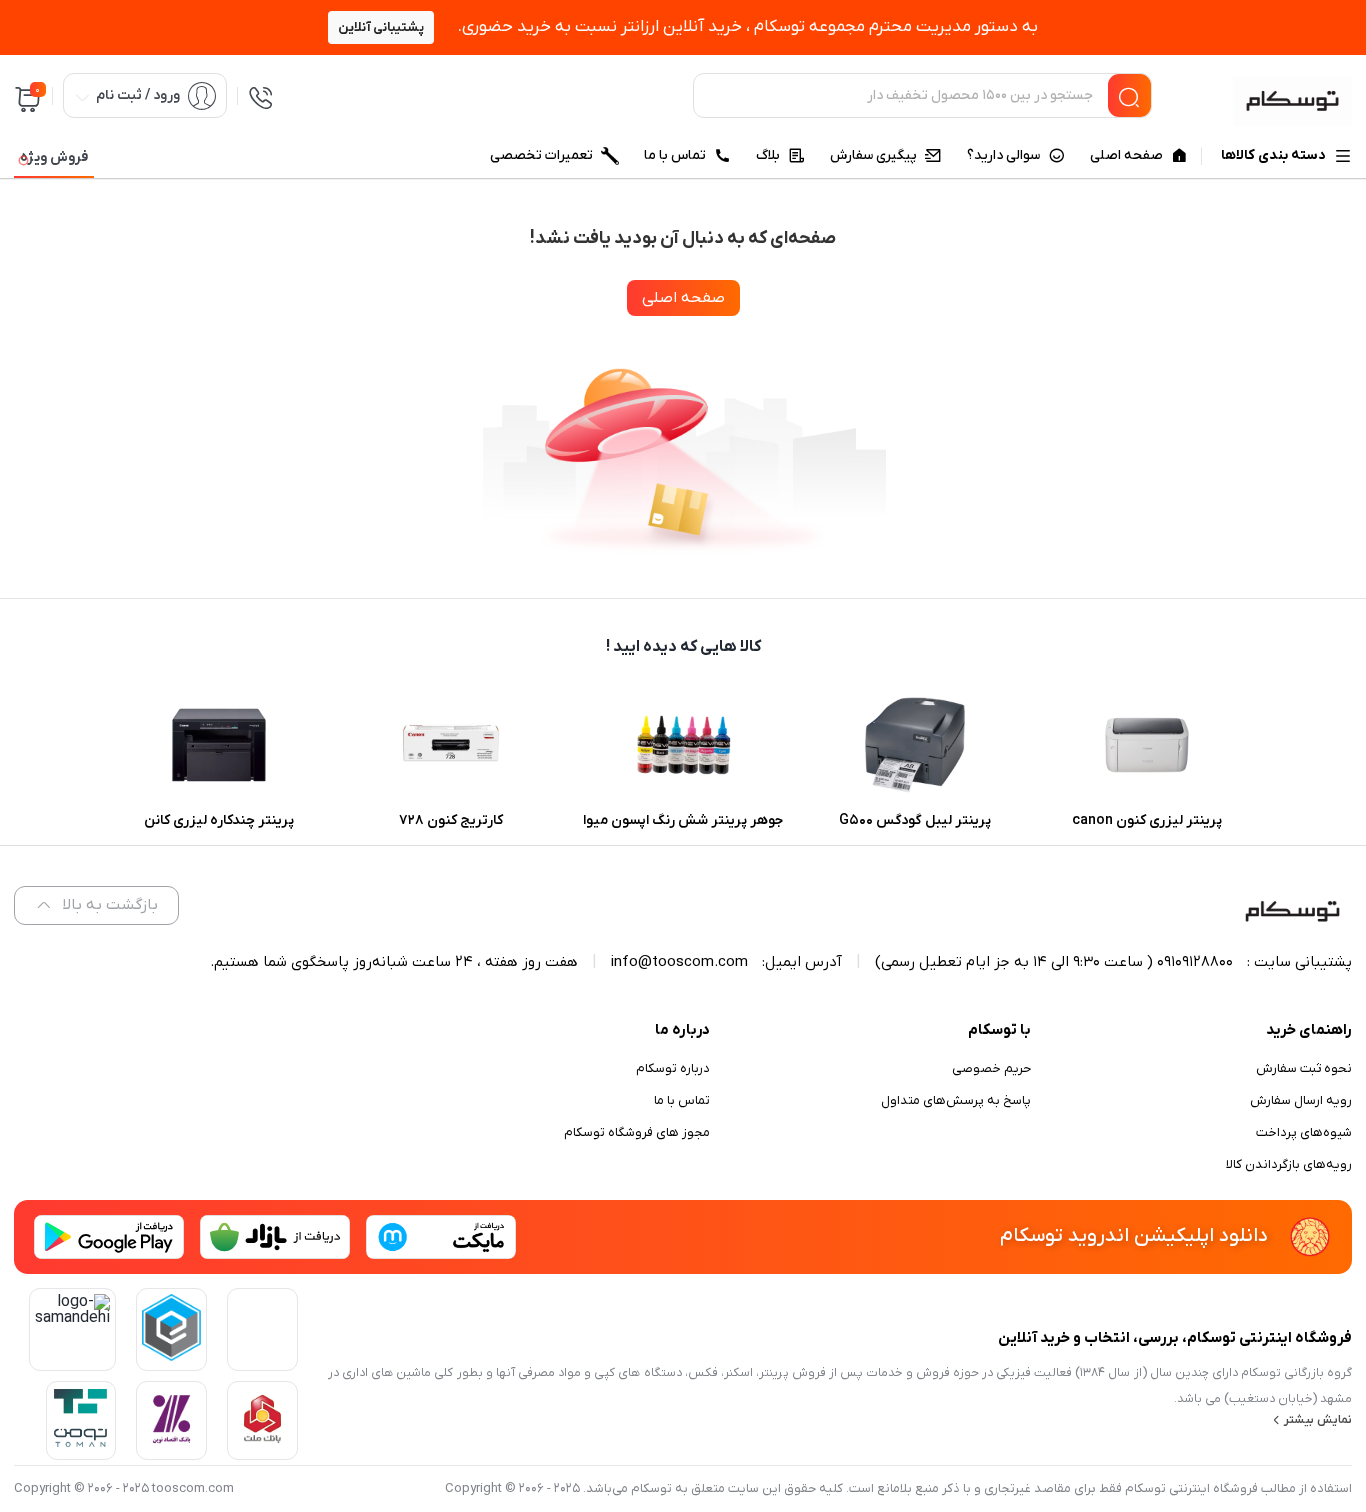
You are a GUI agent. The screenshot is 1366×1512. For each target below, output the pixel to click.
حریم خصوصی (991, 1068)
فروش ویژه (54, 157)
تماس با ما (682, 1100)
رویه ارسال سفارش (1301, 1100)
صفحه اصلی (683, 298)
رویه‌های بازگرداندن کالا (1289, 1164)
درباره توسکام (673, 1068)
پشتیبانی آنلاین (381, 27)
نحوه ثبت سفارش (1304, 1068)
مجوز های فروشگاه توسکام (637, 1132)
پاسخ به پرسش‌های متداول (956, 1100)
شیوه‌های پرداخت (1304, 1132)
